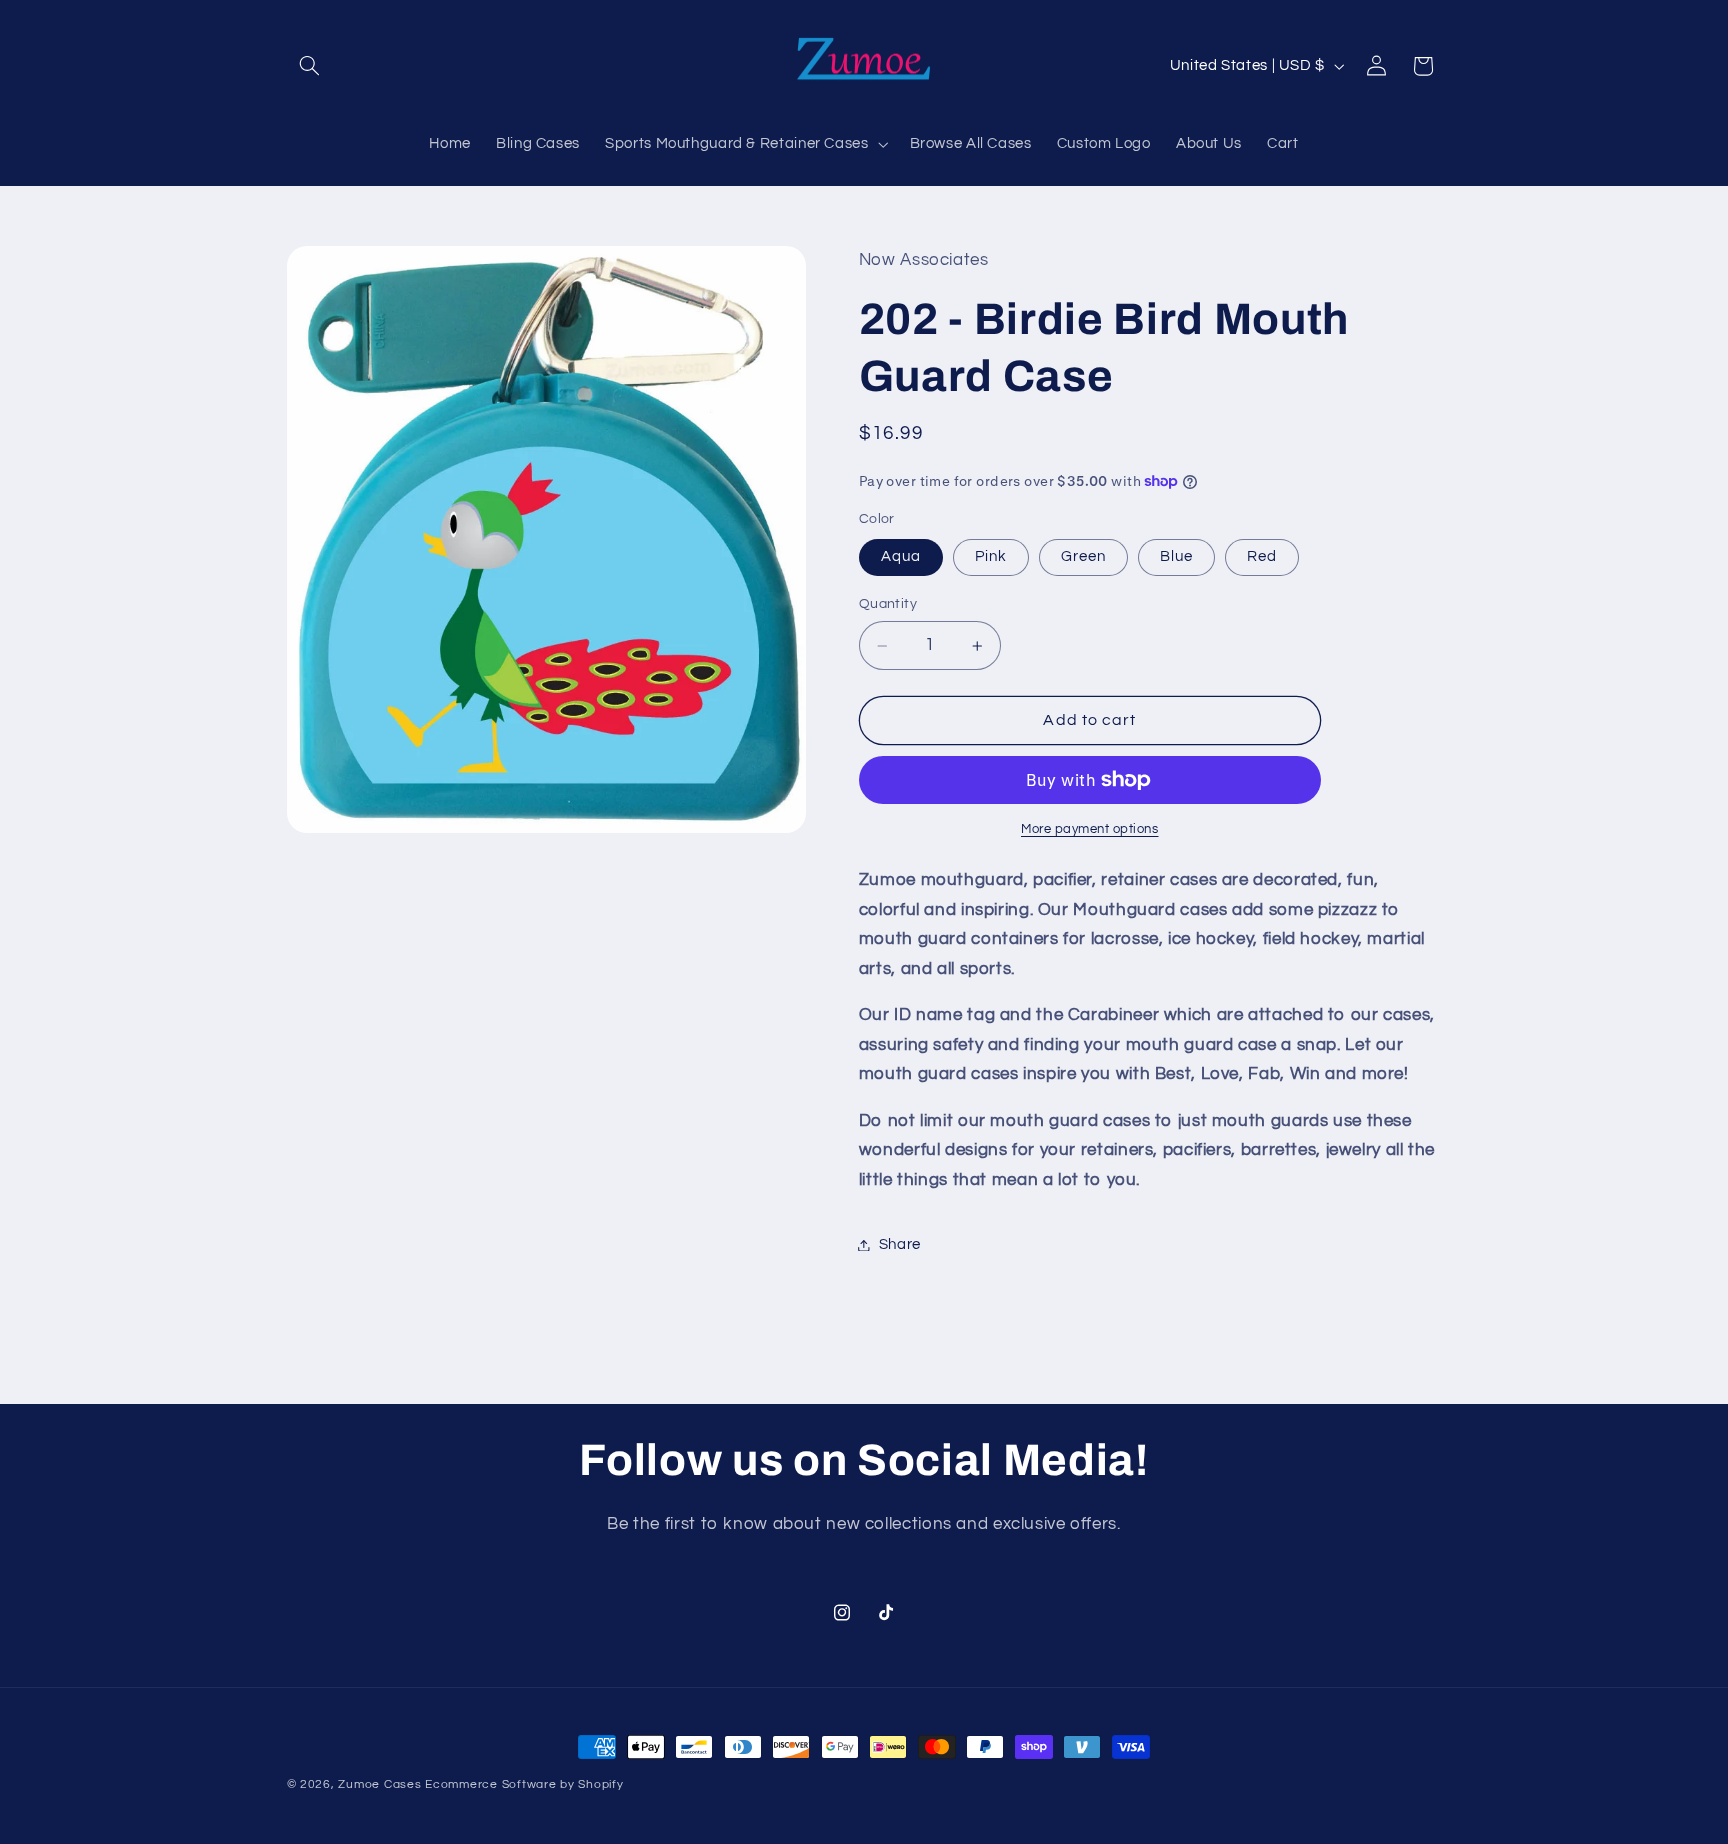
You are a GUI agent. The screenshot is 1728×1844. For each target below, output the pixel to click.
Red (1262, 556)
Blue (1176, 556)
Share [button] (900, 1244)
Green (1083, 556)
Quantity (888, 605)
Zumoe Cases (379, 1784)
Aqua (901, 556)
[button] (310, 66)
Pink (991, 556)
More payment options (1090, 829)
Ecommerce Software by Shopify (524, 1784)
